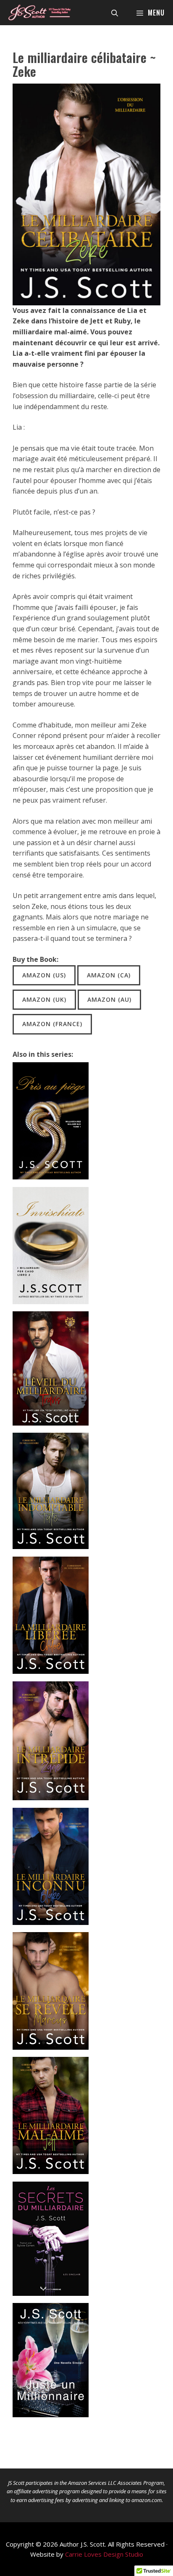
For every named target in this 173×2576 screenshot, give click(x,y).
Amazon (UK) (44, 999)
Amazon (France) (52, 1024)
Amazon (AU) (109, 999)
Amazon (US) (44, 975)
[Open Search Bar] (115, 13)
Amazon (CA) (109, 975)
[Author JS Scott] (39, 13)
